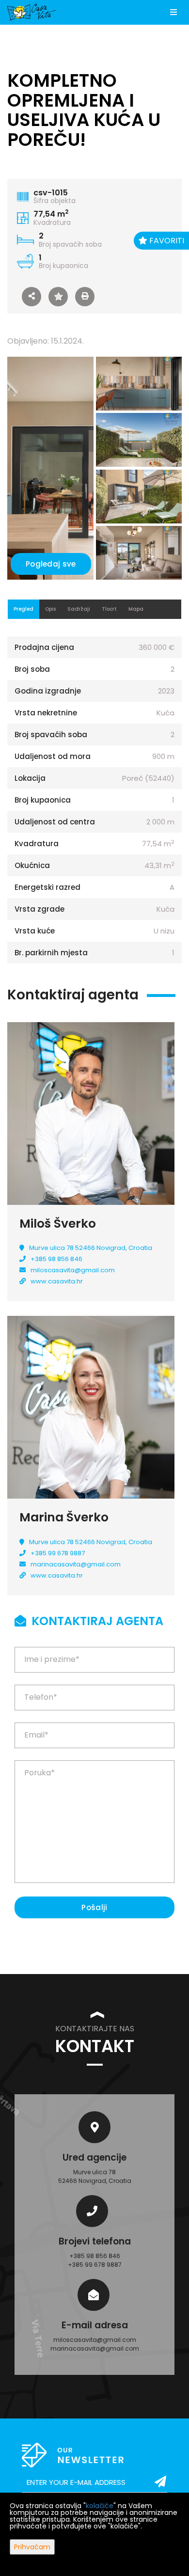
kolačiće (100, 2506)
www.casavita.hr (57, 1281)
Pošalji (94, 1907)
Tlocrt (109, 609)
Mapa (136, 609)
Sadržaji (79, 609)
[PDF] (85, 297)
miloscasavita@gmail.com (73, 1270)
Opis (50, 609)
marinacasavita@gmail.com (76, 1564)
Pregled (24, 609)
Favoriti (166, 241)
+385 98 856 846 (56, 1259)
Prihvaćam (32, 2547)
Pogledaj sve (51, 564)
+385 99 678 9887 (58, 1553)
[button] (31, 297)
